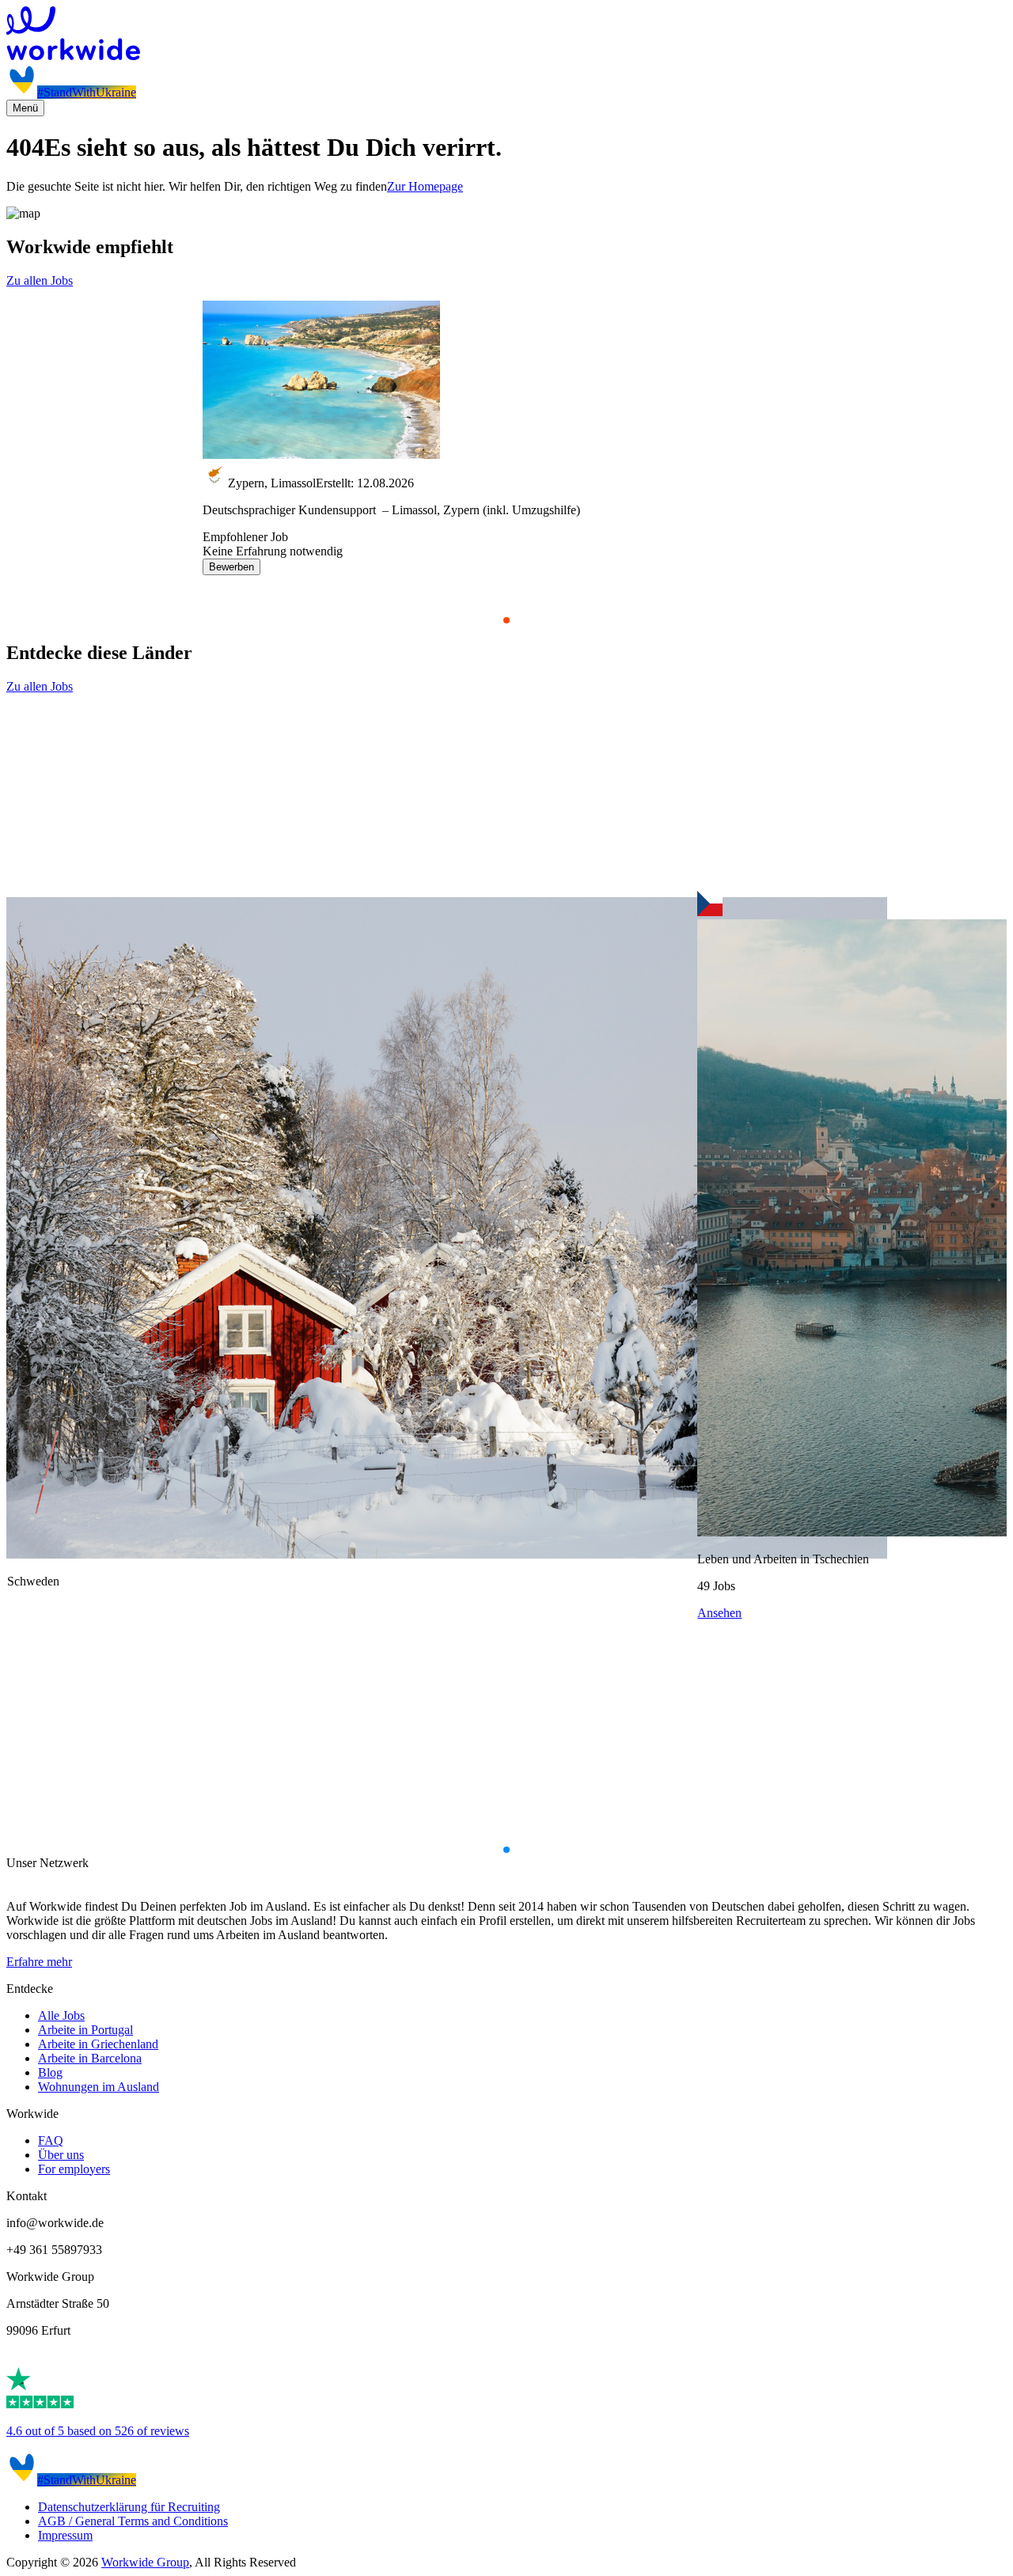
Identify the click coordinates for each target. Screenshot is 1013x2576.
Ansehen (719, 1613)
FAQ (51, 2140)
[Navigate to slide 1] (506, 620)
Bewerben (231, 567)
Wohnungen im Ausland (99, 2087)
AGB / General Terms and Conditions (133, 2521)
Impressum (65, 2535)
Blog (50, 2072)
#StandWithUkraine (87, 92)
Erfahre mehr (39, 1962)
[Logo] (506, 35)
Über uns (61, 2155)
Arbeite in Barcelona (90, 2058)
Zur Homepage (425, 186)
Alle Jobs (61, 2015)
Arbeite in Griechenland (98, 2044)
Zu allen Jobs (40, 280)
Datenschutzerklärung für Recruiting (129, 2507)
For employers (74, 2169)
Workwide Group (145, 2562)
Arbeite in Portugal (85, 2030)
